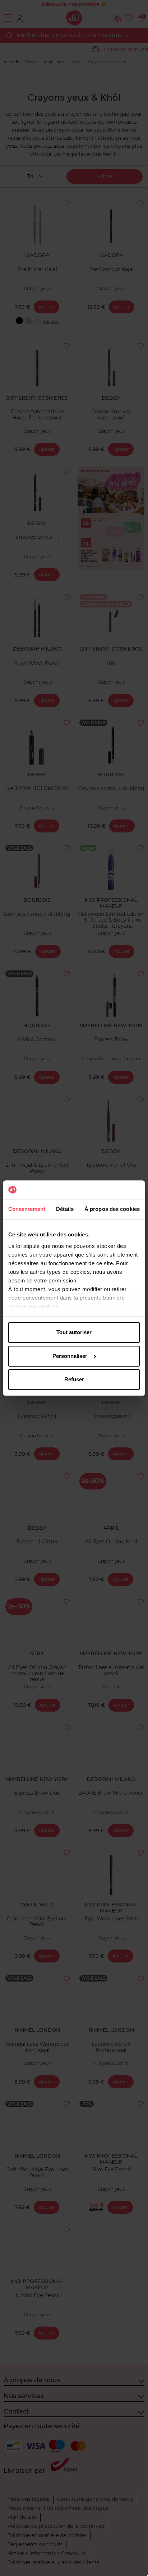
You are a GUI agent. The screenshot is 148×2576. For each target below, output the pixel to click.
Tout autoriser (74, 1332)
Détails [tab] (65, 1209)
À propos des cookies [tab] (112, 1209)
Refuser (74, 1379)
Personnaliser (70, 1356)
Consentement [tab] (27, 1209)
